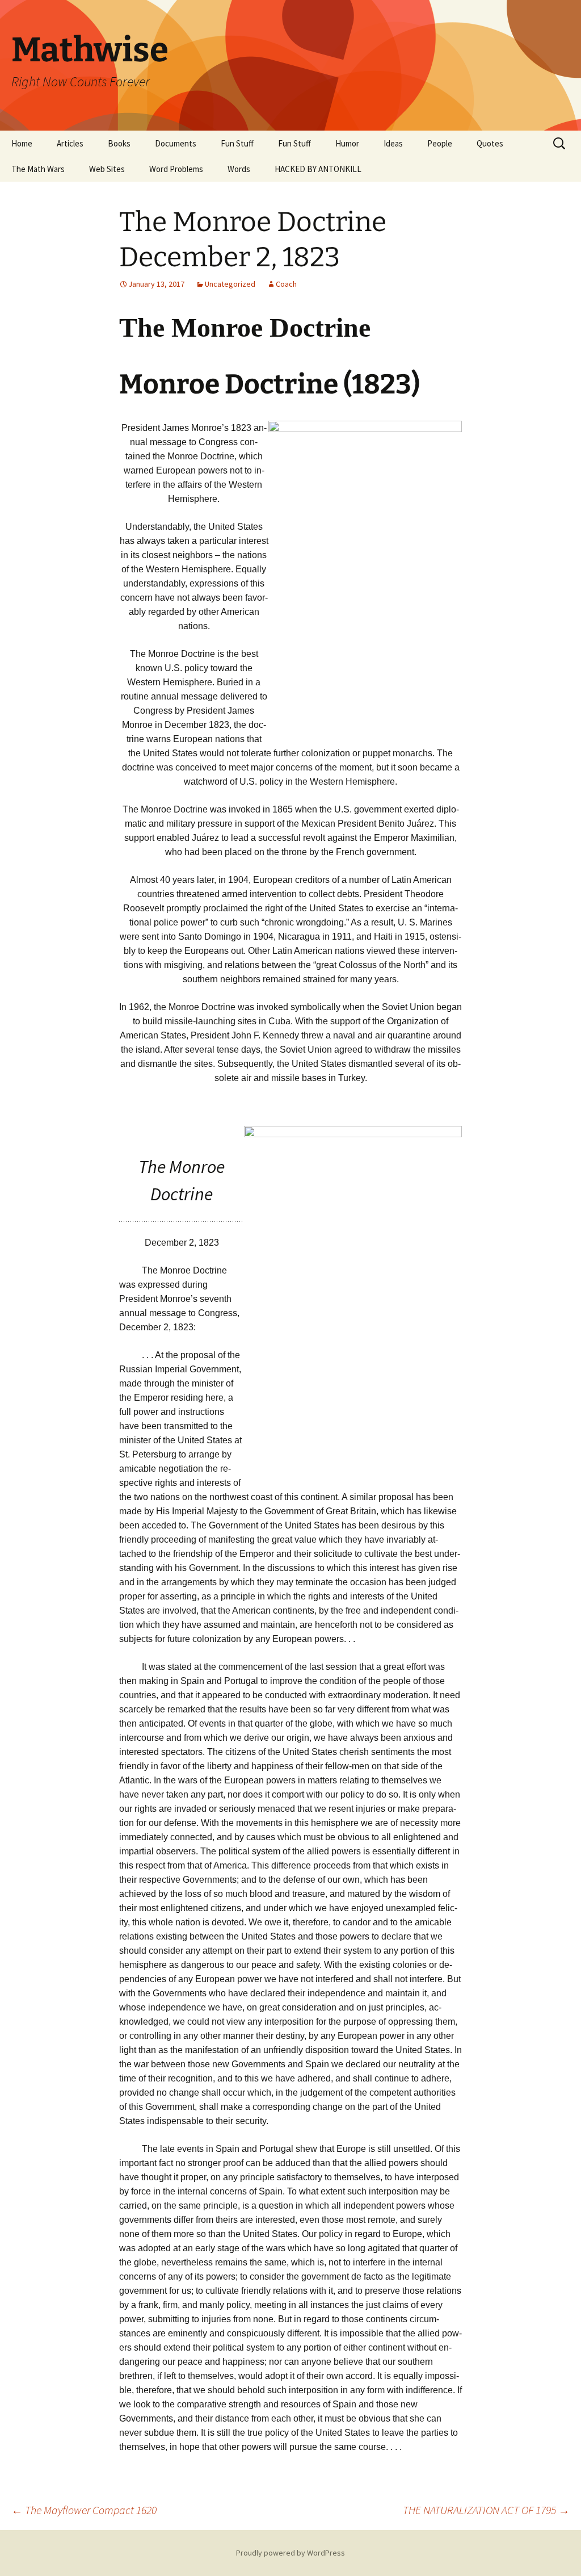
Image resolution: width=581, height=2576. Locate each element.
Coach (286, 284)
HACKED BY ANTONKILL (318, 169)
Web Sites (107, 169)
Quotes (490, 143)
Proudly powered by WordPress (290, 2553)
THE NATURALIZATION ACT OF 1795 (486, 2510)
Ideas (393, 143)
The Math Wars (38, 169)
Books (119, 143)
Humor (347, 143)
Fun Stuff (237, 143)
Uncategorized (230, 284)
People (440, 143)
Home (22, 143)
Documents (176, 143)
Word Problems (176, 169)
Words (239, 169)
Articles (70, 143)
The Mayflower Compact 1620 (84, 2510)
